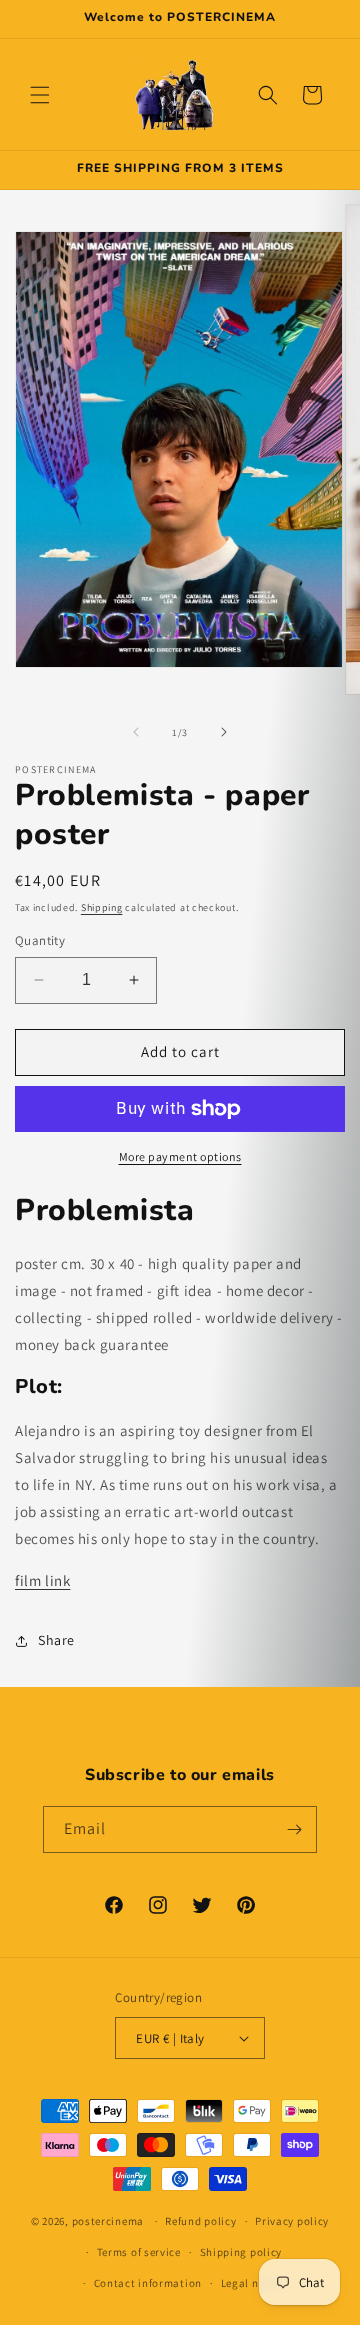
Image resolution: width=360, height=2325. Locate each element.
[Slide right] (224, 732)
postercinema (108, 2221)
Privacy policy (292, 2221)
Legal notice (253, 2283)
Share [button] (56, 1640)
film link (42, 1580)
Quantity (40, 940)
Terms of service (139, 2252)
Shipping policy (241, 2252)
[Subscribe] (294, 1829)
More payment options (180, 1156)
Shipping (102, 907)
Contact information (148, 2283)
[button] (40, 95)
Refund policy (200, 2221)
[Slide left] (136, 732)
